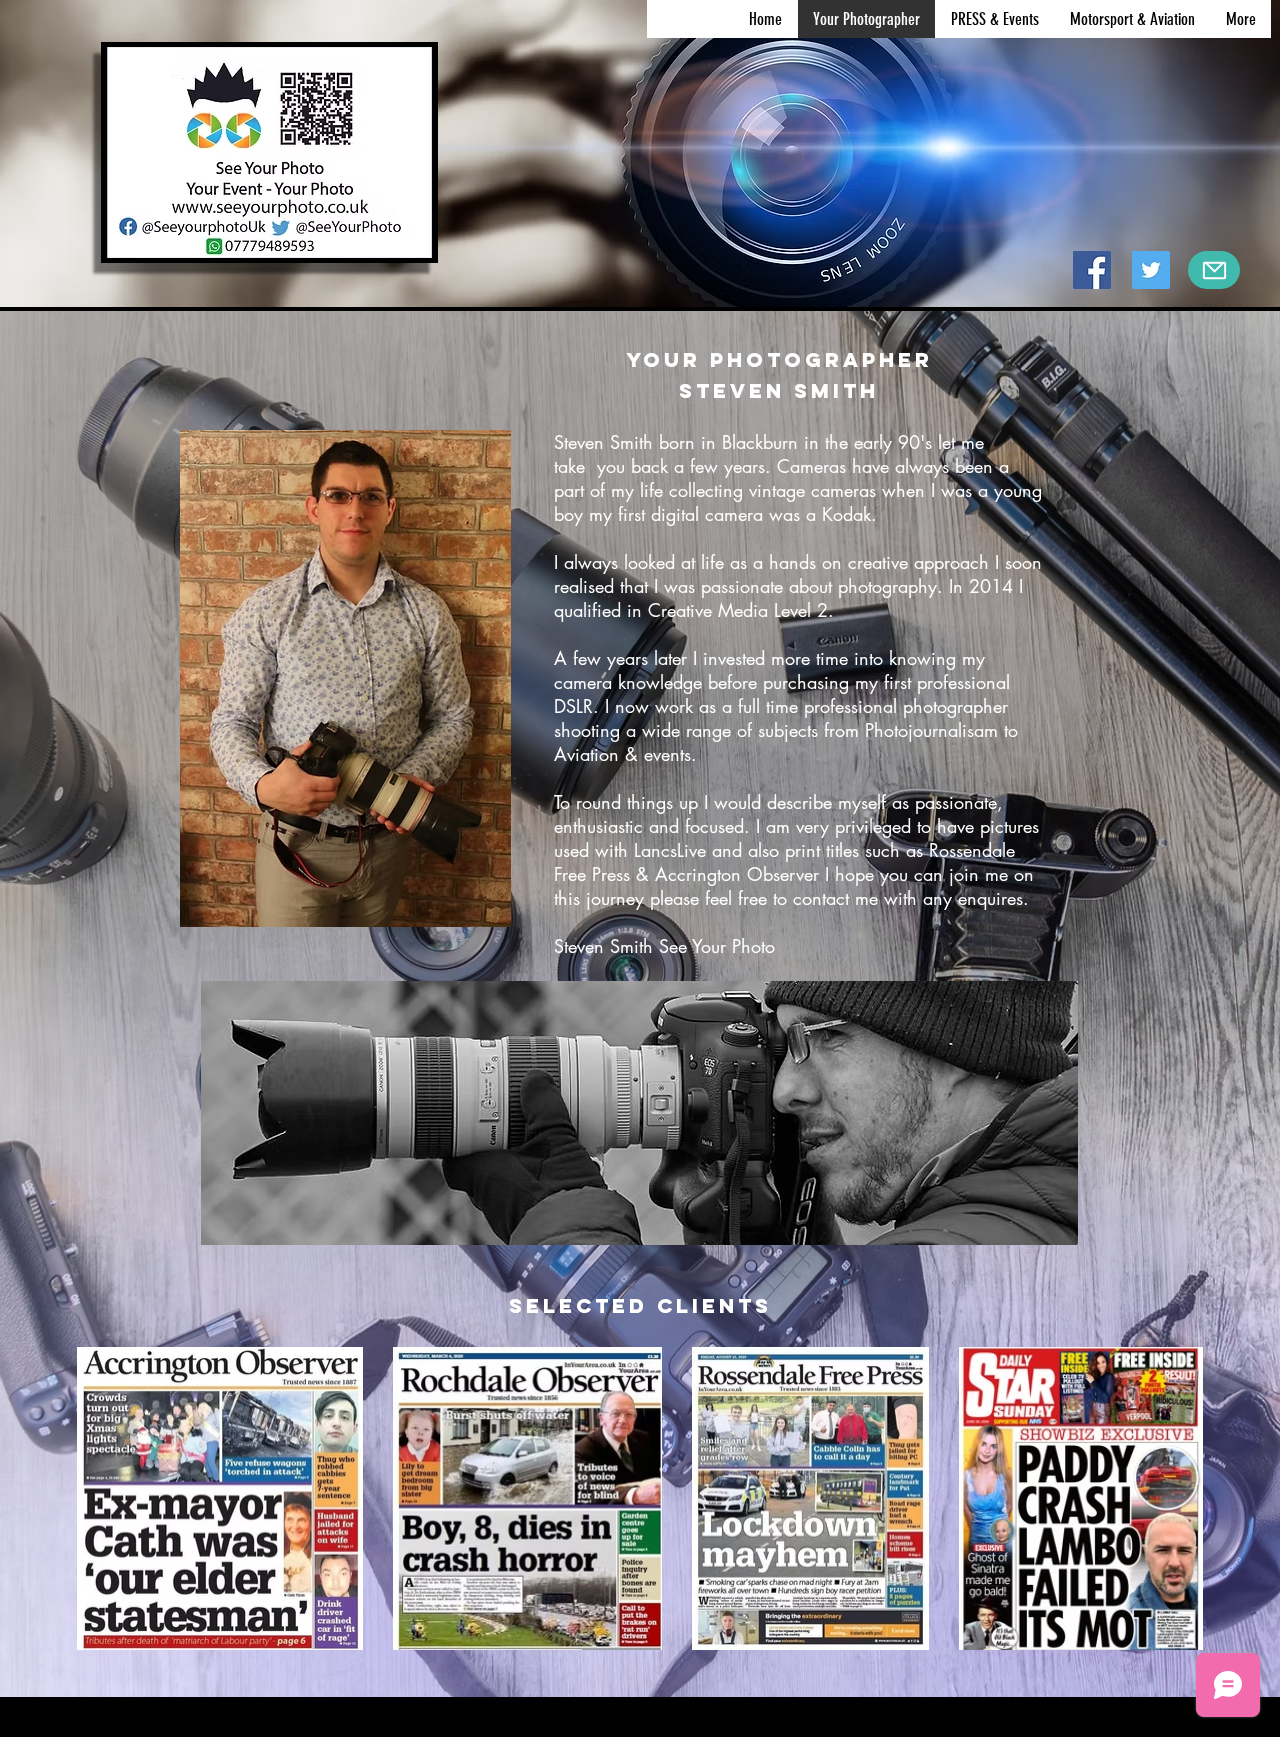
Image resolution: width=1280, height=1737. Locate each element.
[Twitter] (1151, 270)
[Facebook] (1092, 270)
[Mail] (1214, 270)
